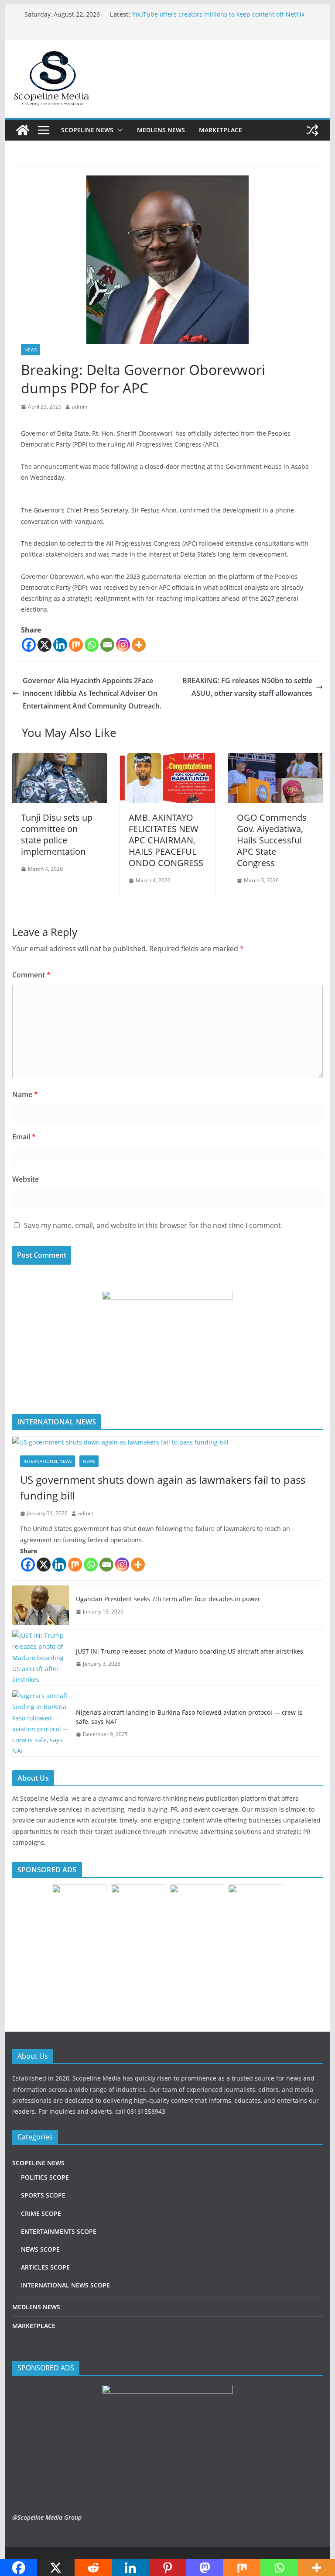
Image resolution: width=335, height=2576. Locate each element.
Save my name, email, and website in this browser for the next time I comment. (153, 1225)
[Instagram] (123, 645)
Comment (31, 975)
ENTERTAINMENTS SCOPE (59, 2231)
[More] (139, 645)
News (31, 350)
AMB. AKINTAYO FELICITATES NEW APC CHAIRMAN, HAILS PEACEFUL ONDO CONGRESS (166, 840)
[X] (44, 645)
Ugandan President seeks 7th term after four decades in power (168, 1599)
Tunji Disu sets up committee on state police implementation (57, 834)
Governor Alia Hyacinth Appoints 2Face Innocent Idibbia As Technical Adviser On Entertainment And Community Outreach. (92, 693)
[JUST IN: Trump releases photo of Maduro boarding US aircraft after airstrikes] (41, 1658)
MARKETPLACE (220, 130)
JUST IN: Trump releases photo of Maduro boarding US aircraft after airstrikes (190, 1651)
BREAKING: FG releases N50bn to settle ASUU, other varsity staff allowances (247, 687)
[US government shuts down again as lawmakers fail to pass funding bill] (168, 1442)
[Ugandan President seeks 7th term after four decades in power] (41, 1605)
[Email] (107, 645)
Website (26, 1179)
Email (24, 1137)
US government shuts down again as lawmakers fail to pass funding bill (163, 1487)
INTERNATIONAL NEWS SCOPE (65, 2285)
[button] (118, 130)
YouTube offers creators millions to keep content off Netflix (218, 14)
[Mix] (76, 645)
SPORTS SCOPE (43, 2195)
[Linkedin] (60, 645)
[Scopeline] (23, 130)
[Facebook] (29, 645)
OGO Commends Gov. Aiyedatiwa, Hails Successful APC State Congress (272, 840)
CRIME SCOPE (41, 2213)
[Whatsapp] (92, 645)
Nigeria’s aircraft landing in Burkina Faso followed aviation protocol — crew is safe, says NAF (189, 1717)
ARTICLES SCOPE (45, 2267)
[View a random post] (312, 130)
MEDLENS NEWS (161, 130)
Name (25, 1094)
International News (48, 1461)
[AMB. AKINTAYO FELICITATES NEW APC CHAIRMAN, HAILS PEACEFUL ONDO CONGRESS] (167, 759)
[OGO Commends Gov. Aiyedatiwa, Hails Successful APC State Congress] (276, 759)
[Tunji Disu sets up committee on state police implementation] (60, 759)
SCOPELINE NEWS (87, 130)
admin (80, 407)
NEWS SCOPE (40, 2249)
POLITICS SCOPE (45, 2177)
